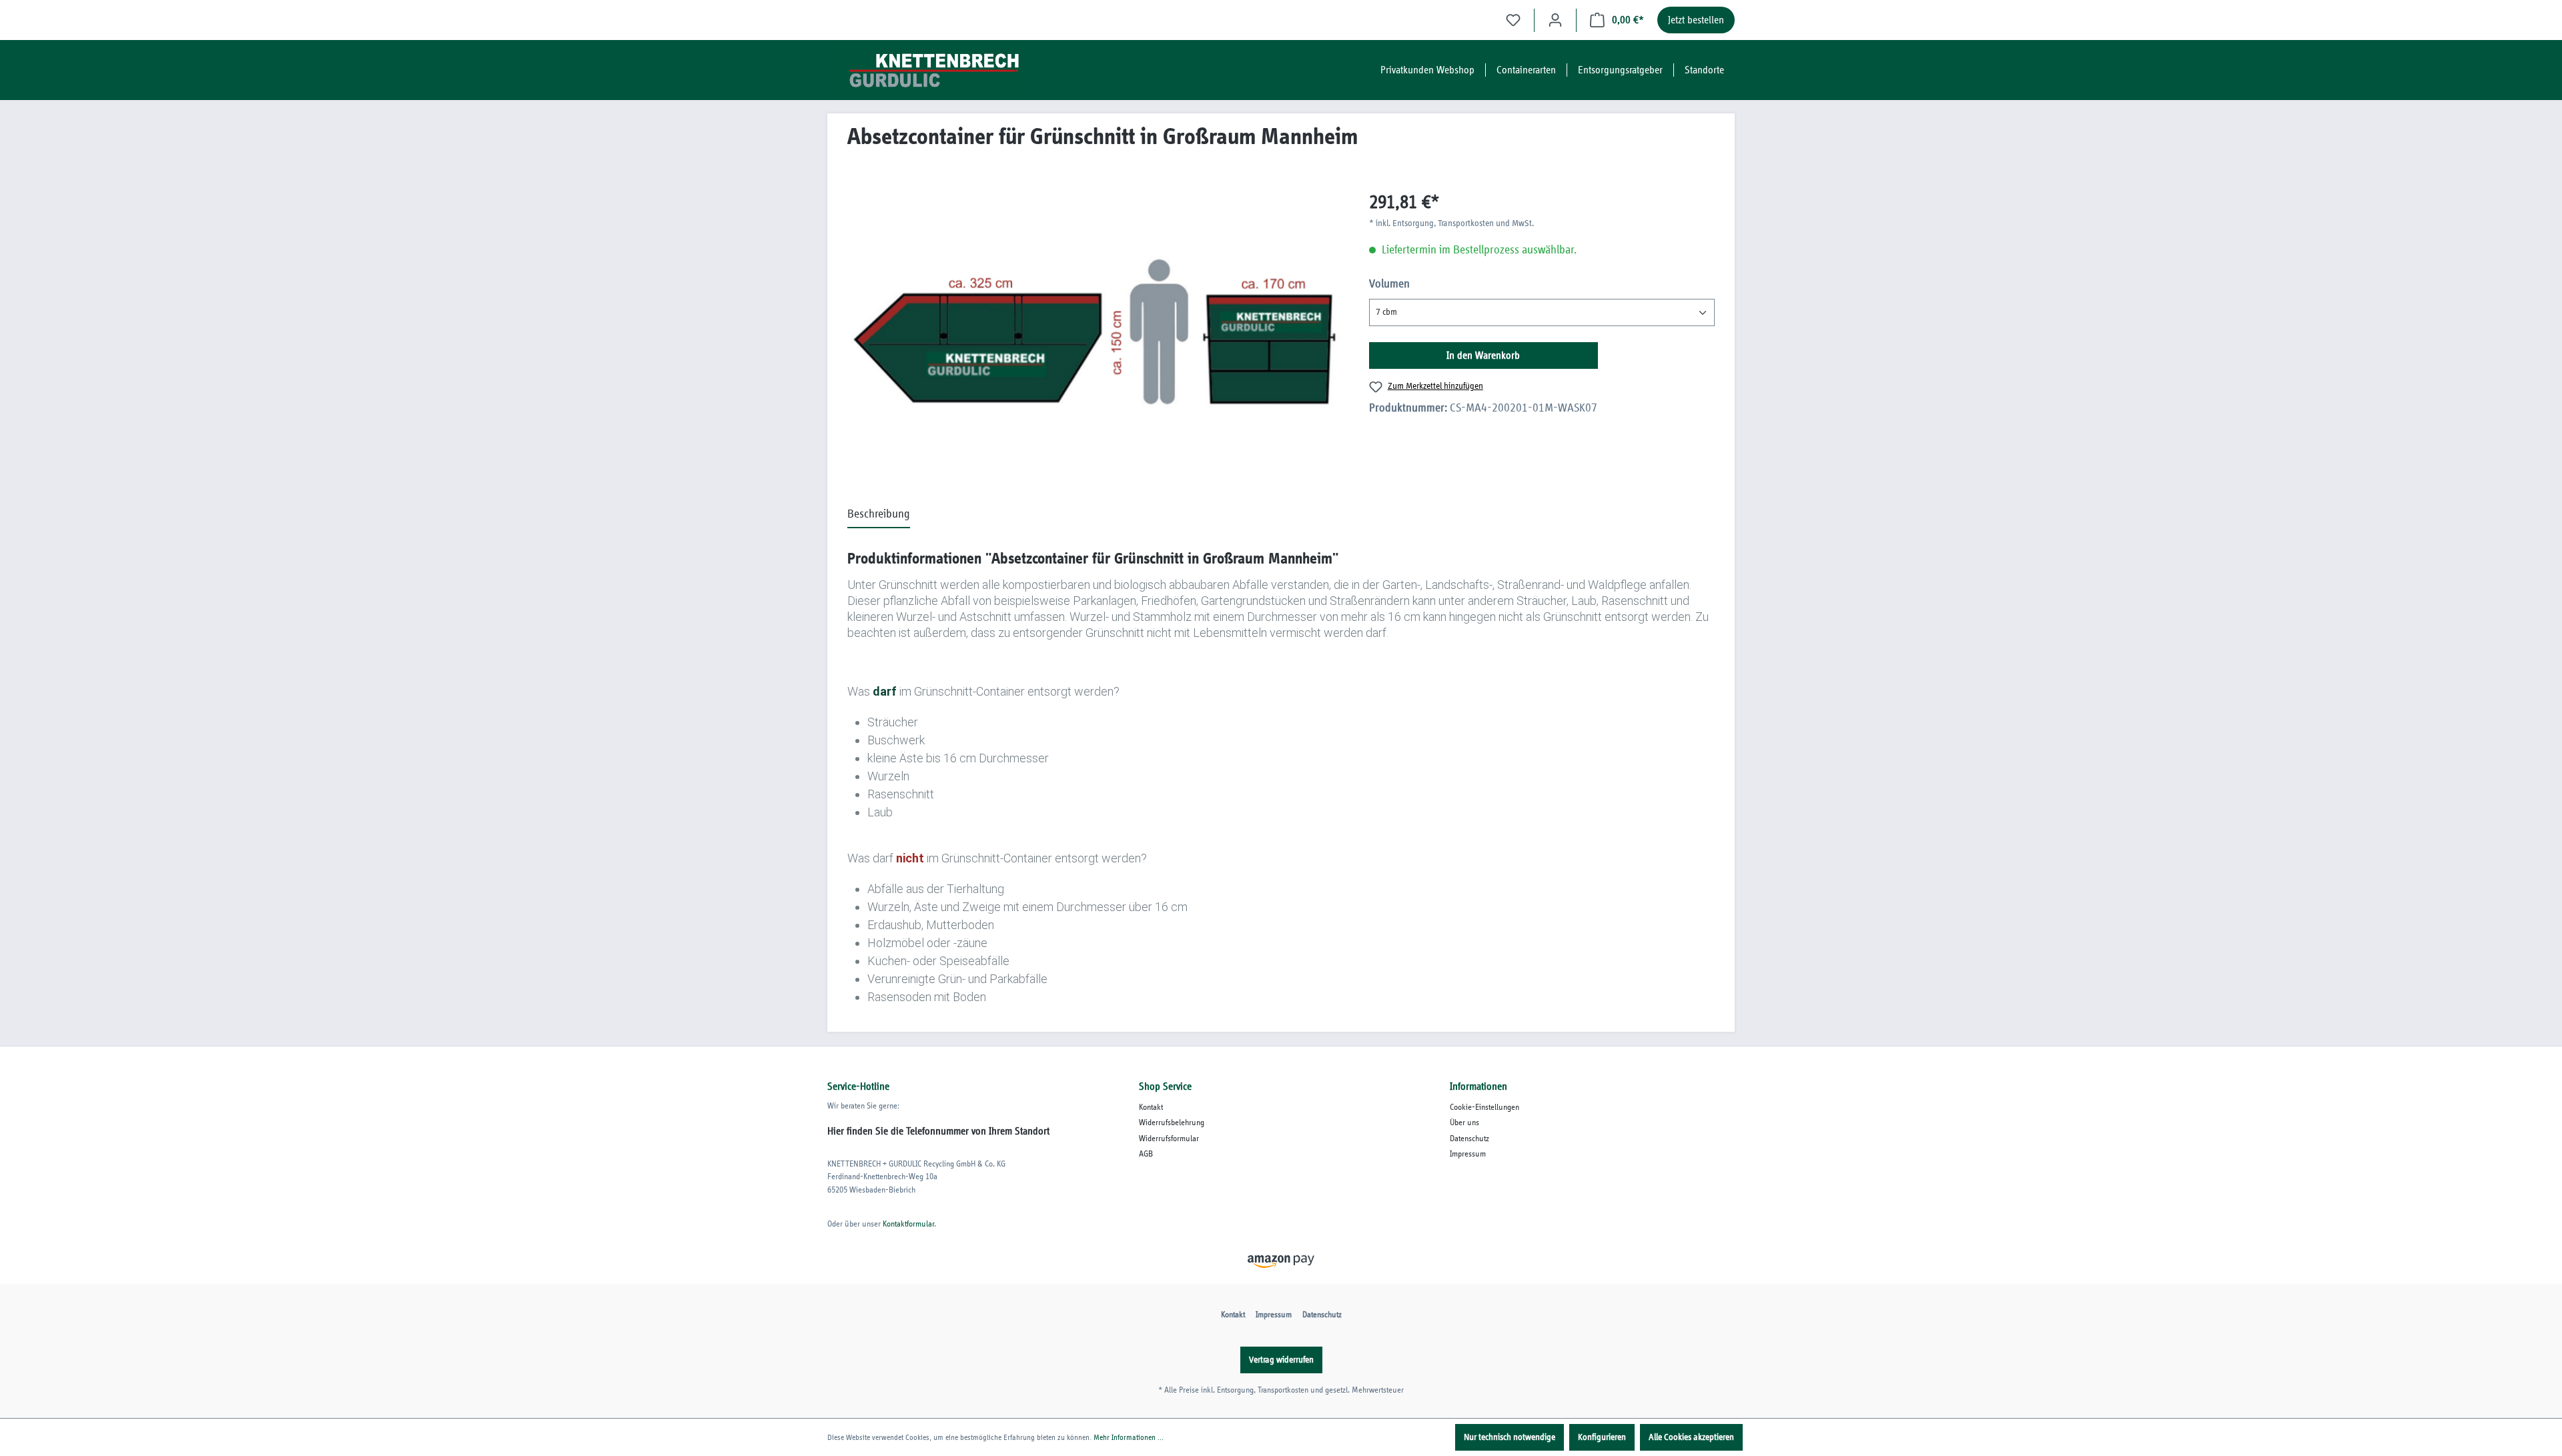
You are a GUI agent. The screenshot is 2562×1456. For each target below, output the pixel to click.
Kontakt (1151, 1108)
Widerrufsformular (1169, 1139)
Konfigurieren (1602, 1437)
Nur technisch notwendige (1510, 1437)
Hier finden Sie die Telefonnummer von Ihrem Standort (938, 1131)
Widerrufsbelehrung (1172, 1123)
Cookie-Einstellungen (1484, 1108)
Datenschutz (1469, 1139)
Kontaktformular (908, 1224)
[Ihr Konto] (1555, 20)
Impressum (1468, 1154)
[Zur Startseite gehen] (927, 70)
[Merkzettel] (1513, 20)
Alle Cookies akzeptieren (1691, 1437)
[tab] (879, 515)
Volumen (1389, 284)
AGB (1146, 1154)
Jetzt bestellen (1696, 20)
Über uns (1464, 1123)
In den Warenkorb (1483, 355)
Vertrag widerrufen (1281, 1360)
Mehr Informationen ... (1129, 1437)
